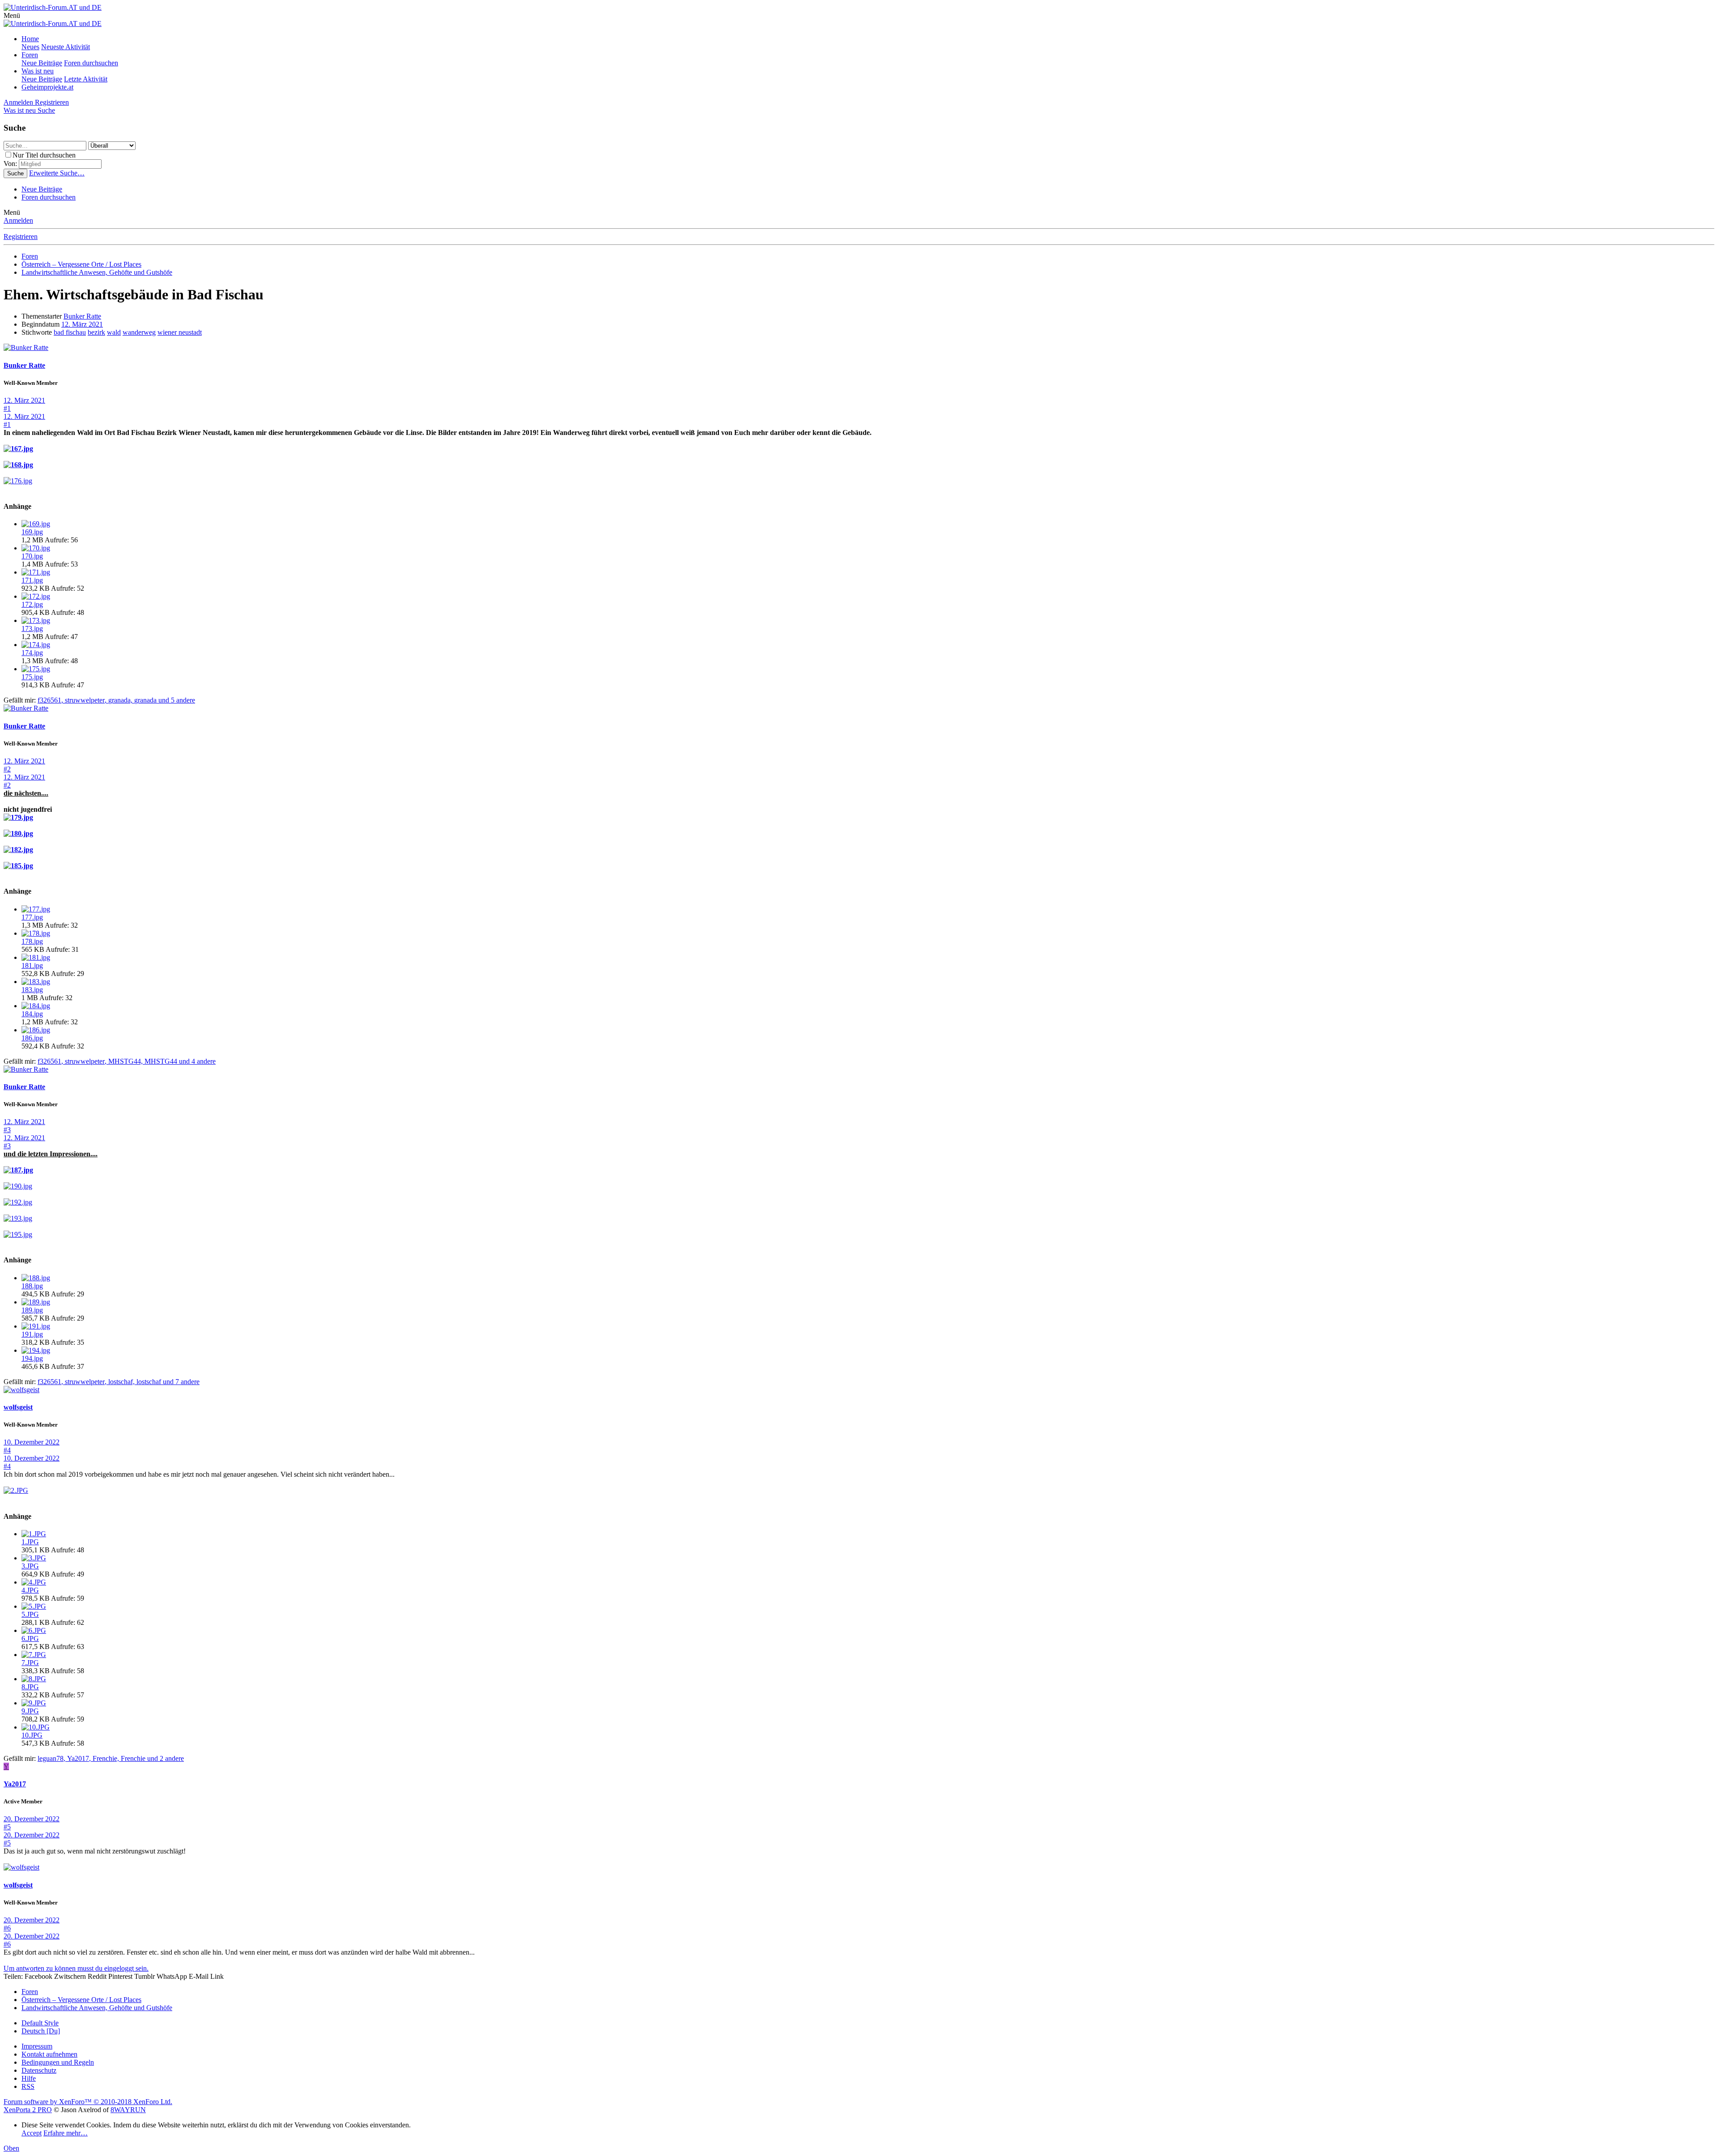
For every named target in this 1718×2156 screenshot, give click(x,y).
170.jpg (32, 556)
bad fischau (70, 332)
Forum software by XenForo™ (88, 2102)
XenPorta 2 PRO (28, 2110)
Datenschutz (39, 2070)
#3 (7, 1130)
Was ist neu (38, 71)
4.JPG (30, 1590)
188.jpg (32, 1286)
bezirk (96, 332)
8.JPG (30, 1687)
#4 (7, 1450)
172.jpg (32, 604)
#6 (7, 1928)
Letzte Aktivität (86, 79)
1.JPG (30, 1542)
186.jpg (32, 1038)
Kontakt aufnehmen (49, 2054)
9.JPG (30, 1711)
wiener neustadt (180, 332)
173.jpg (32, 628)
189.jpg (32, 1310)
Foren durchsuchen (91, 63)
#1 (7, 408)
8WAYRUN (128, 2110)
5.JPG (30, 1614)
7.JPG (30, 1663)
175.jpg (32, 677)
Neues (30, 47)
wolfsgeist (18, 1407)
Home (30, 39)
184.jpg (32, 1014)
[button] (12, 15)
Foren (30, 55)
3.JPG (30, 1566)
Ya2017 (15, 1784)
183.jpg (32, 990)
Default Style (40, 2023)
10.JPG (32, 1735)
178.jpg (32, 941)
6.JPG (30, 1638)
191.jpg (32, 1334)
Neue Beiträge (42, 63)
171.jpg (32, 580)
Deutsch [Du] (41, 2031)
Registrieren (21, 236)
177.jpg (32, 917)
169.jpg (32, 532)
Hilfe (29, 2078)
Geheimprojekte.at (47, 87)
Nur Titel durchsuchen (44, 155)
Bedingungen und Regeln (58, 2062)
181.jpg (32, 965)
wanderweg (139, 332)
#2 (7, 769)
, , (116, 700)
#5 (7, 1827)
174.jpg (32, 653)
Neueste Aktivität (66, 47)
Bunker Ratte (82, 316)
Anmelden (18, 220)
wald (114, 332)
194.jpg (32, 1358)
